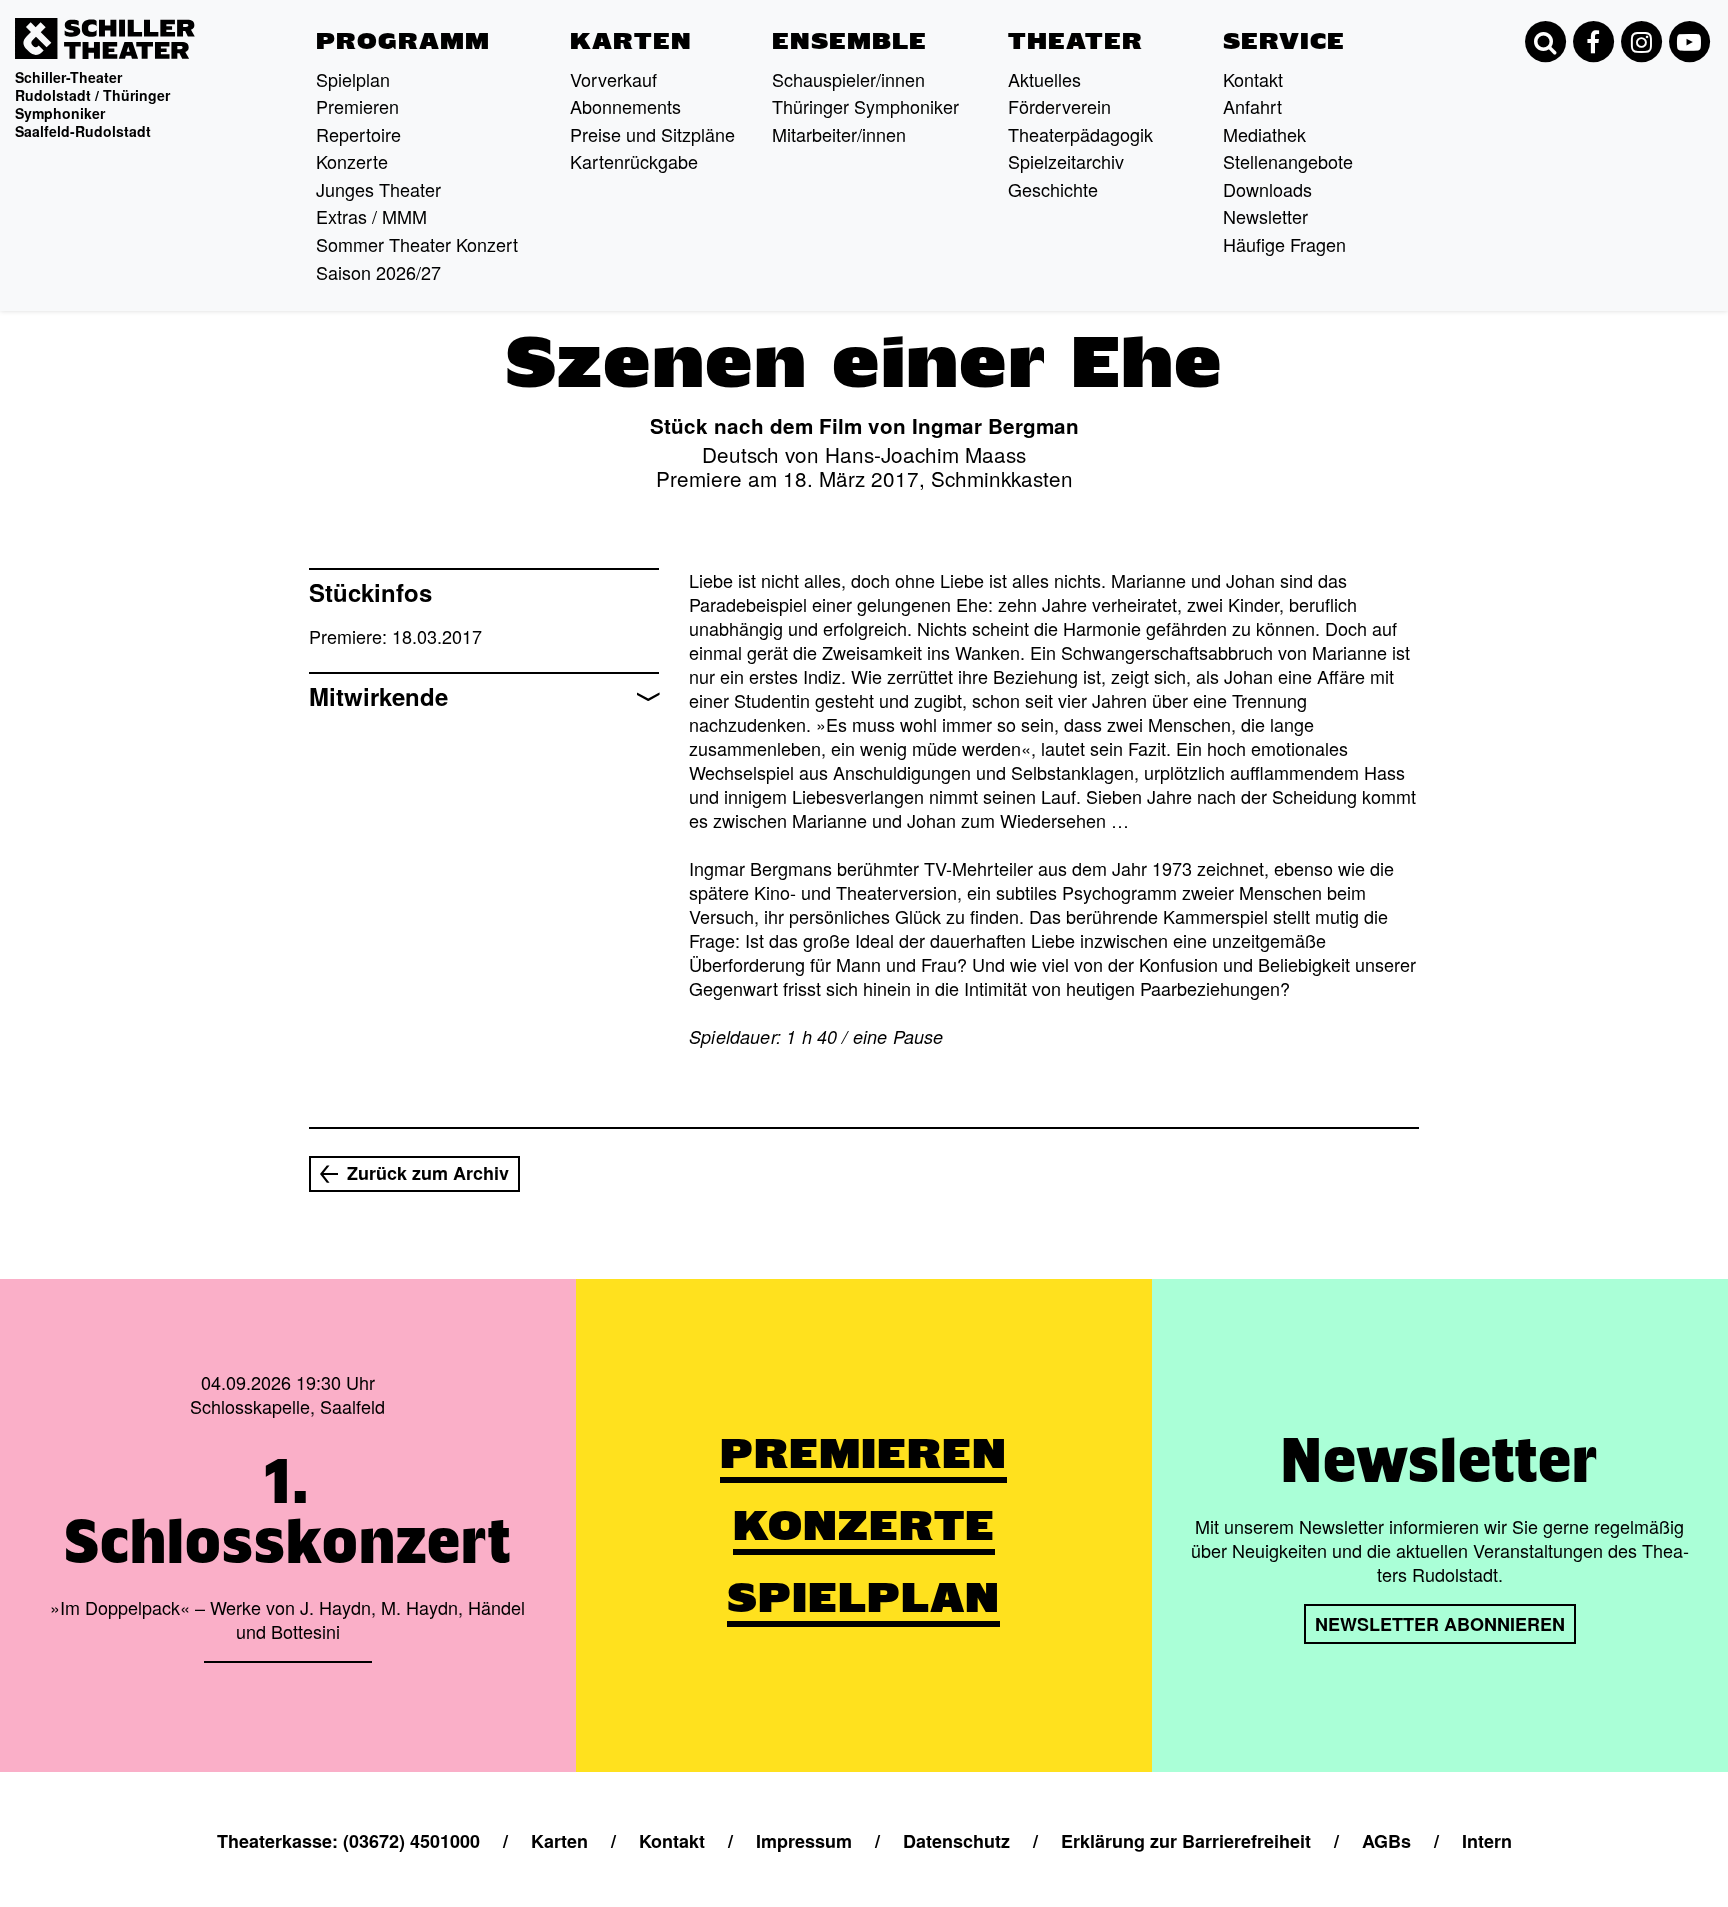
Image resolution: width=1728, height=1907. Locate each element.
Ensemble (849, 41)
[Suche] (1545, 42)
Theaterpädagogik (1080, 134)
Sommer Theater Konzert (417, 244)
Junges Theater (378, 189)
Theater (1075, 41)
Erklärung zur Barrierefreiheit (1186, 1841)
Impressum (804, 1841)
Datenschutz (956, 1841)
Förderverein (1059, 106)
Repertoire (358, 134)
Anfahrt (1252, 106)
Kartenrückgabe (634, 161)
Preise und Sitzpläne (652, 134)
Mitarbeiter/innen (839, 134)
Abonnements (625, 106)
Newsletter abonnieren (1440, 1624)
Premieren (357, 106)
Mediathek (1264, 134)
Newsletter (1265, 216)
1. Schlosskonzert (287, 1511)
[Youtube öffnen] (1689, 42)
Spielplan (353, 79)
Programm (403, 41)
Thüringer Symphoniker (865, 106)
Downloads (1267, 189)
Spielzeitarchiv (1066, 161)
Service (1284, 41)
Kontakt (1253, 79)
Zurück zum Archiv (428, 1173)
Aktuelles (1044, 79)
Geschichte (1053, 189)
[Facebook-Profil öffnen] (1593, 42)
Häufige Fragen (1284, 244)
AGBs (1386, 1841)
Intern (1487, 1841)
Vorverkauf (613, 79)
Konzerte (352, 161)
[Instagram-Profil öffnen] (1641, 42)
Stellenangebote (1288, 161)
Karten (631, 41)
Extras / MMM (371, 216)
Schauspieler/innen (848, 79)
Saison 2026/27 (378, 272)
